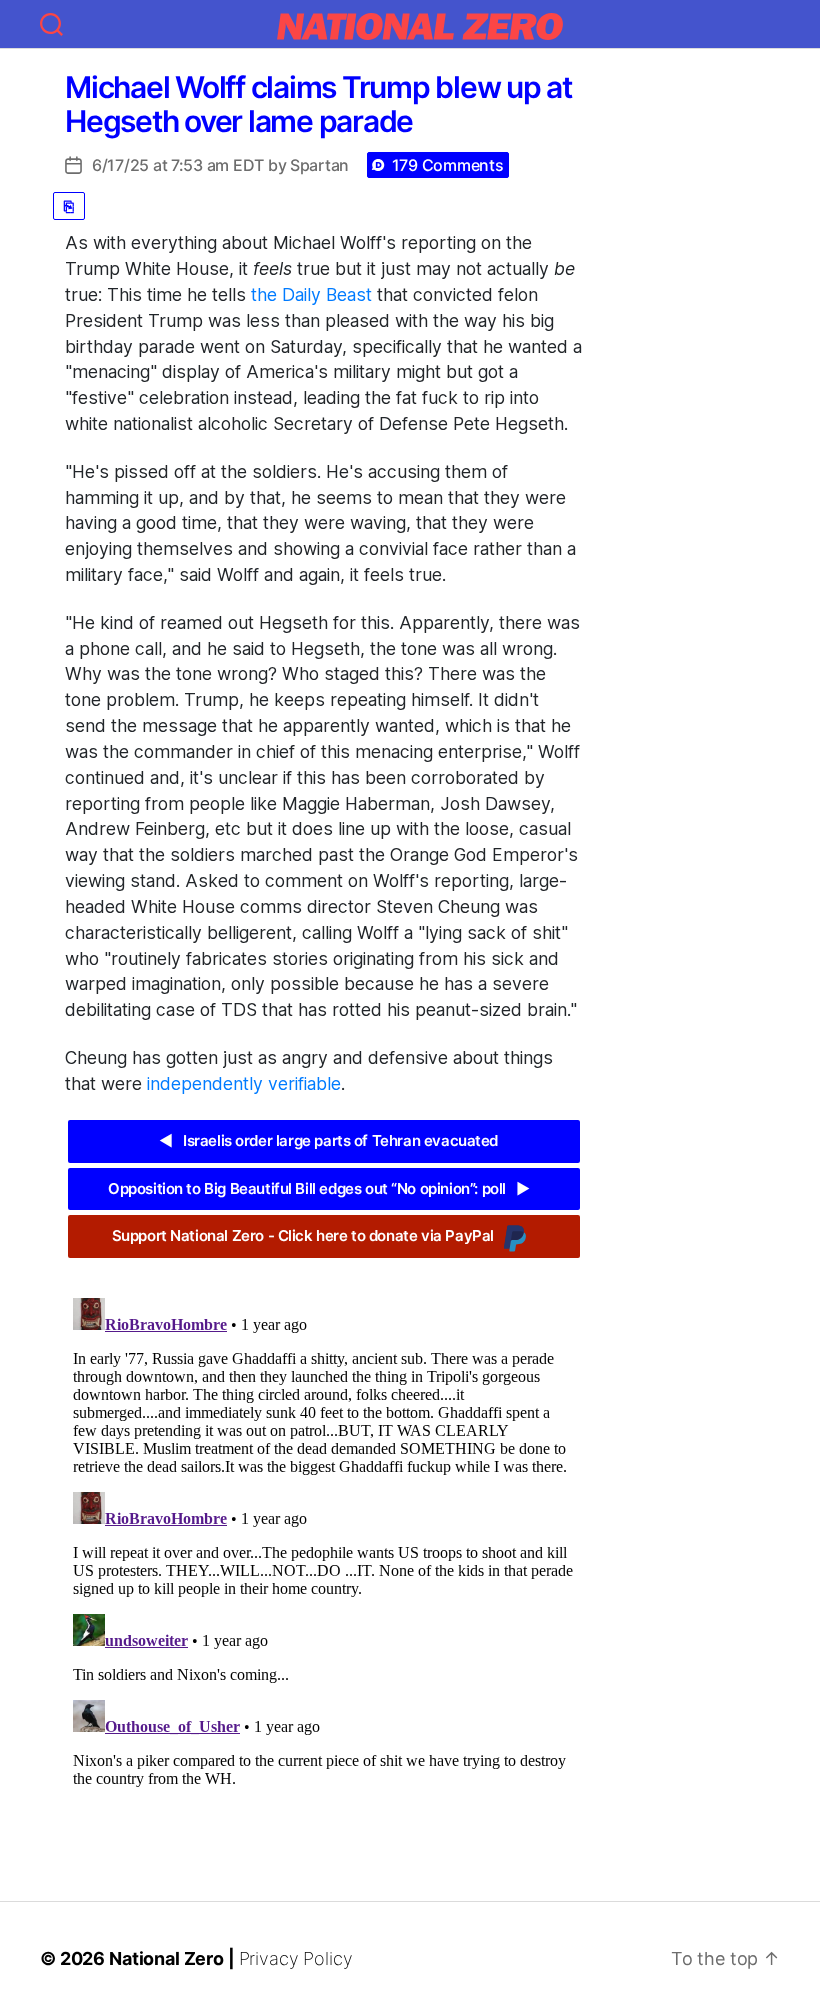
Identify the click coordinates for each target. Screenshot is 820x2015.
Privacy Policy (296, 1958)
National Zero (166, 1958)
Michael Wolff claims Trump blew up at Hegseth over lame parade (318, 104)
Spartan (319, 165)
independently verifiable (244, 1083)
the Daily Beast (311, 294)
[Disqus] (324, 1540)
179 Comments (448, 165)
